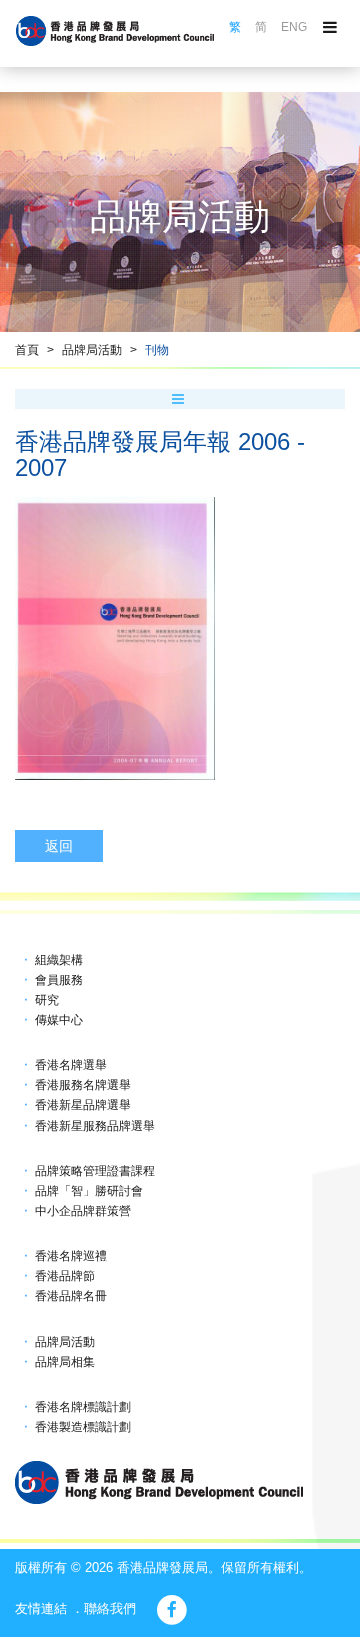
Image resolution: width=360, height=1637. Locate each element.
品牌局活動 (92, 350)
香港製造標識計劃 (83, 1427)
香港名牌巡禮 (71, 1256)
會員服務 (59, 980)
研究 (47, 1000)
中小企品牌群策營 (83, 1211)
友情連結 (41, 1608)
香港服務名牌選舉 (83, 1085)
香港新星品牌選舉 (83, 1105)
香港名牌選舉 (71, 1065)
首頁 (27, 350)
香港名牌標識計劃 (83, 1407)
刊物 (157, 350)
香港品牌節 (65, 1276)
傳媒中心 (59, 1020)
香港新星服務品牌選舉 (95, 1126)
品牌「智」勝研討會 (89, 1191)
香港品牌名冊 (71, 1296)
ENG (294, 27)
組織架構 (59, 960)
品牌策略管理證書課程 (95, 1171)
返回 (59, 846)
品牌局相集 (65, 1362)
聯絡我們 (110, 1608)
